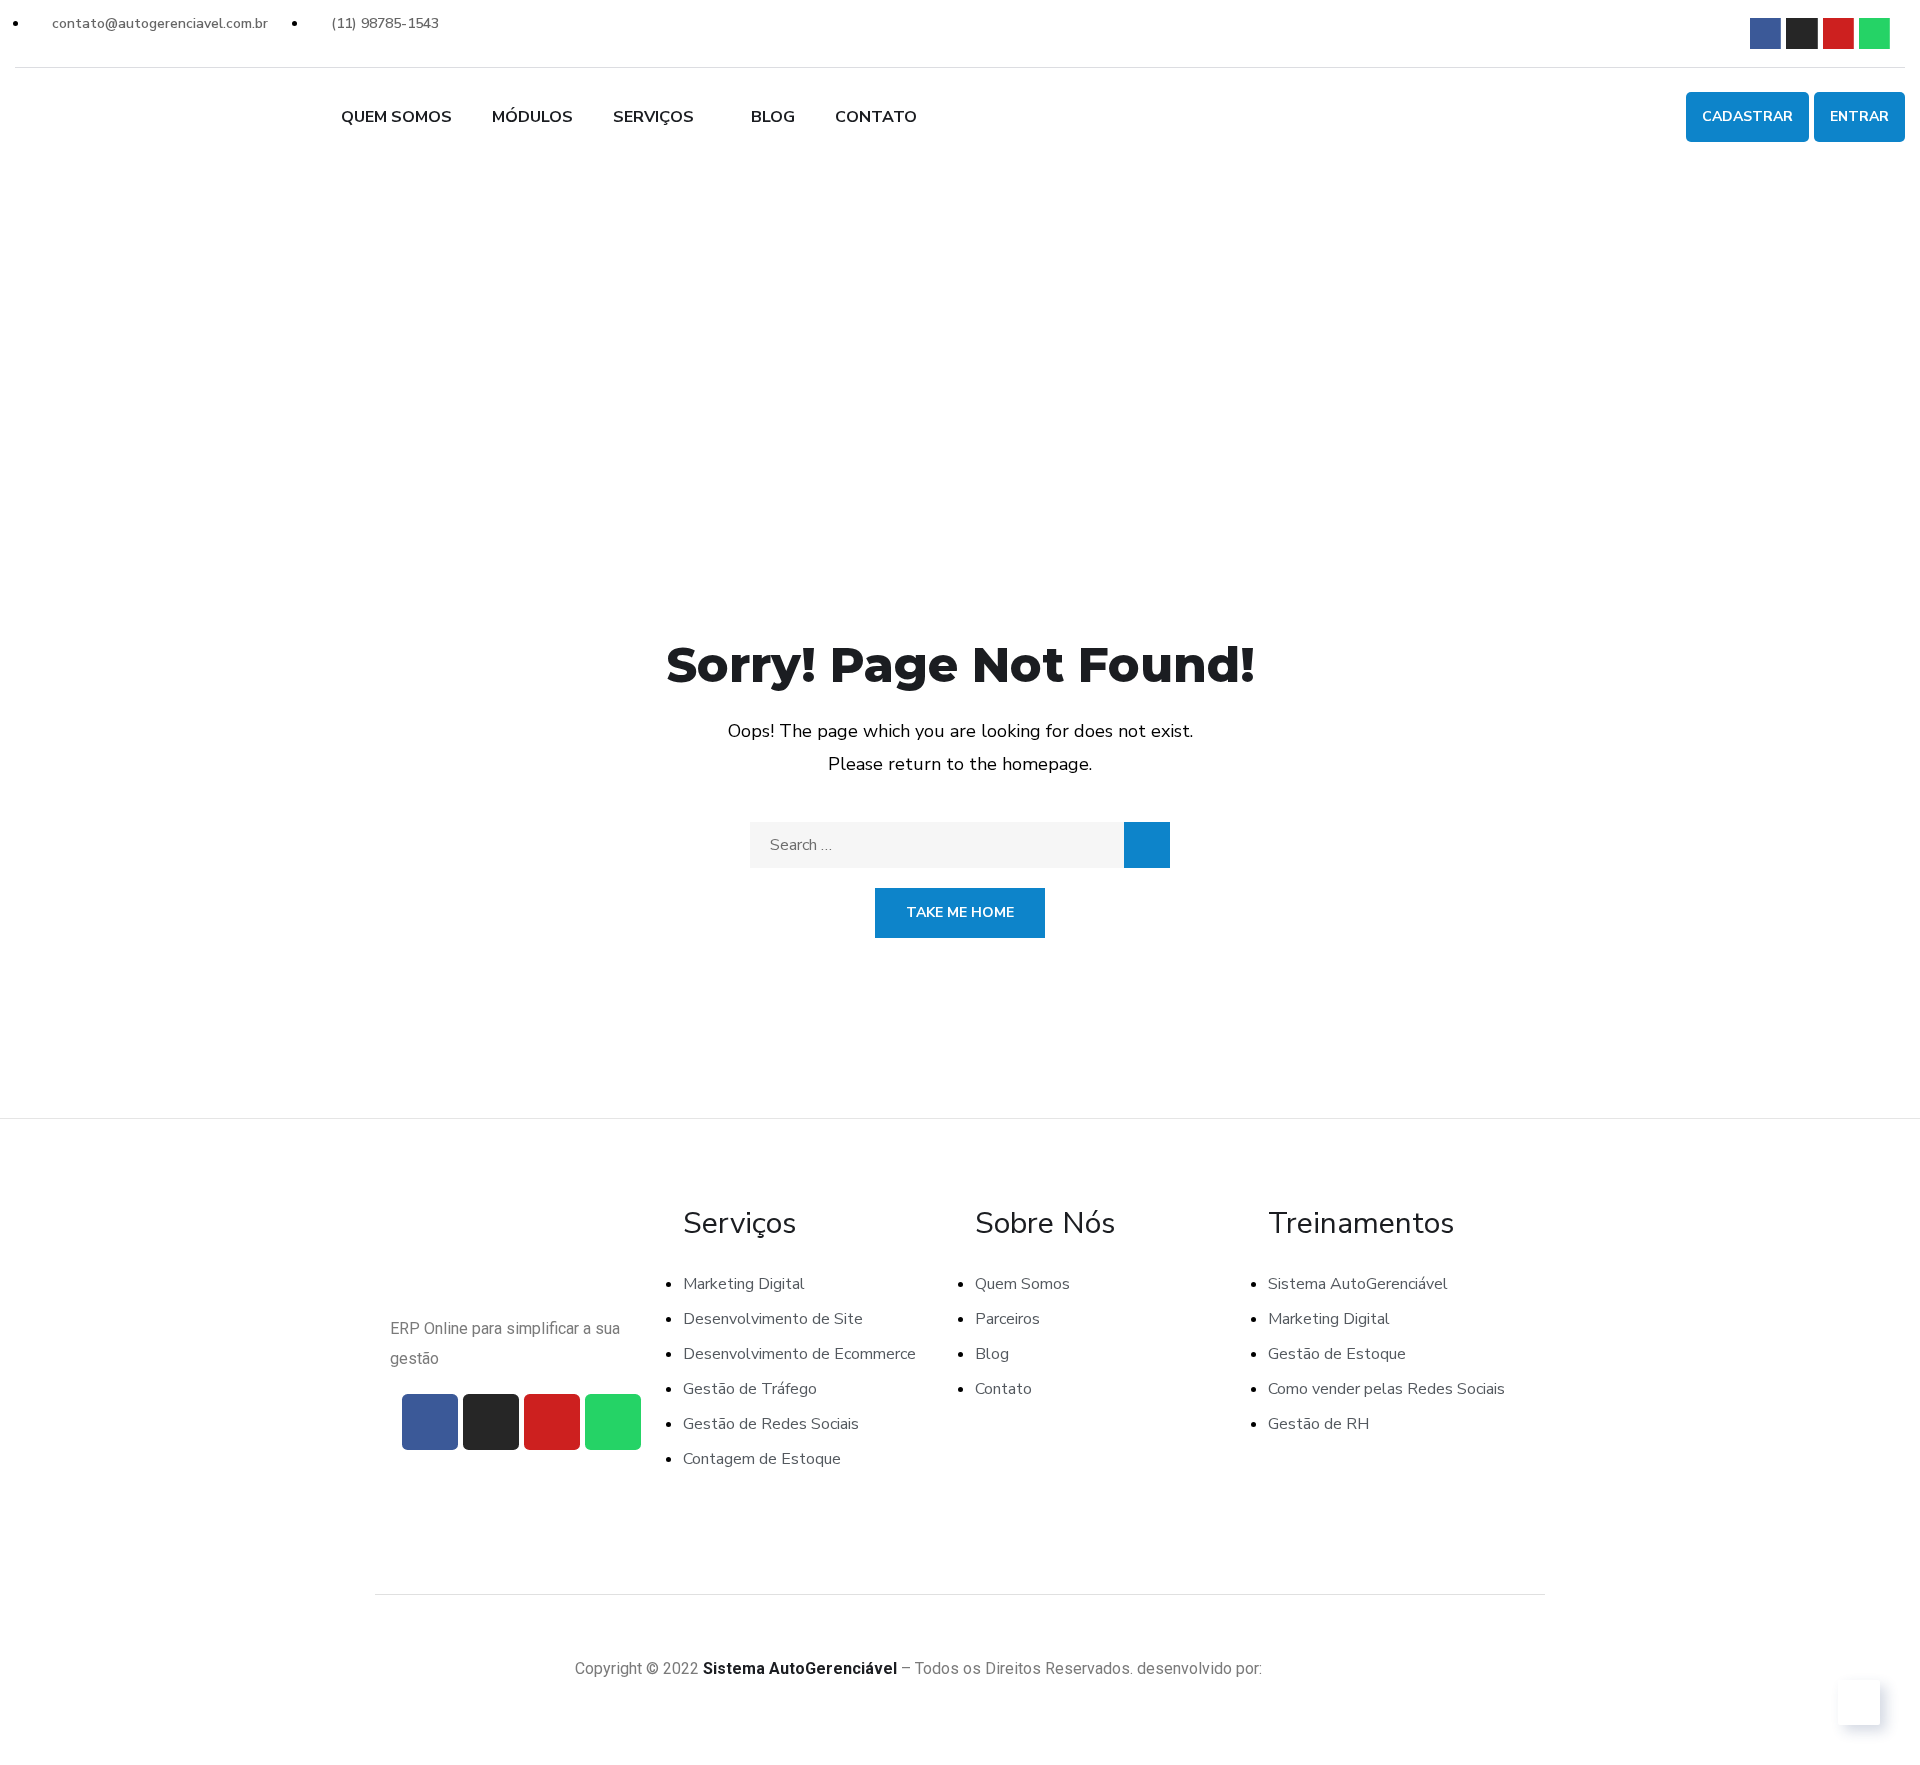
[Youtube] (1838, 33)
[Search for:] (960, 845)
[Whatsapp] (1874, 33)
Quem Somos (396, 117)
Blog (773, 117)
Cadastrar (1747, 116)
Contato (876, 117)
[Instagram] (1801, 33)
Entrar (1859, 116)
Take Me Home (960, 912)
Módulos (532, 117)
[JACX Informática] (1306, 1668)
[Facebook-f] (1765, 33)
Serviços (653, 117)
